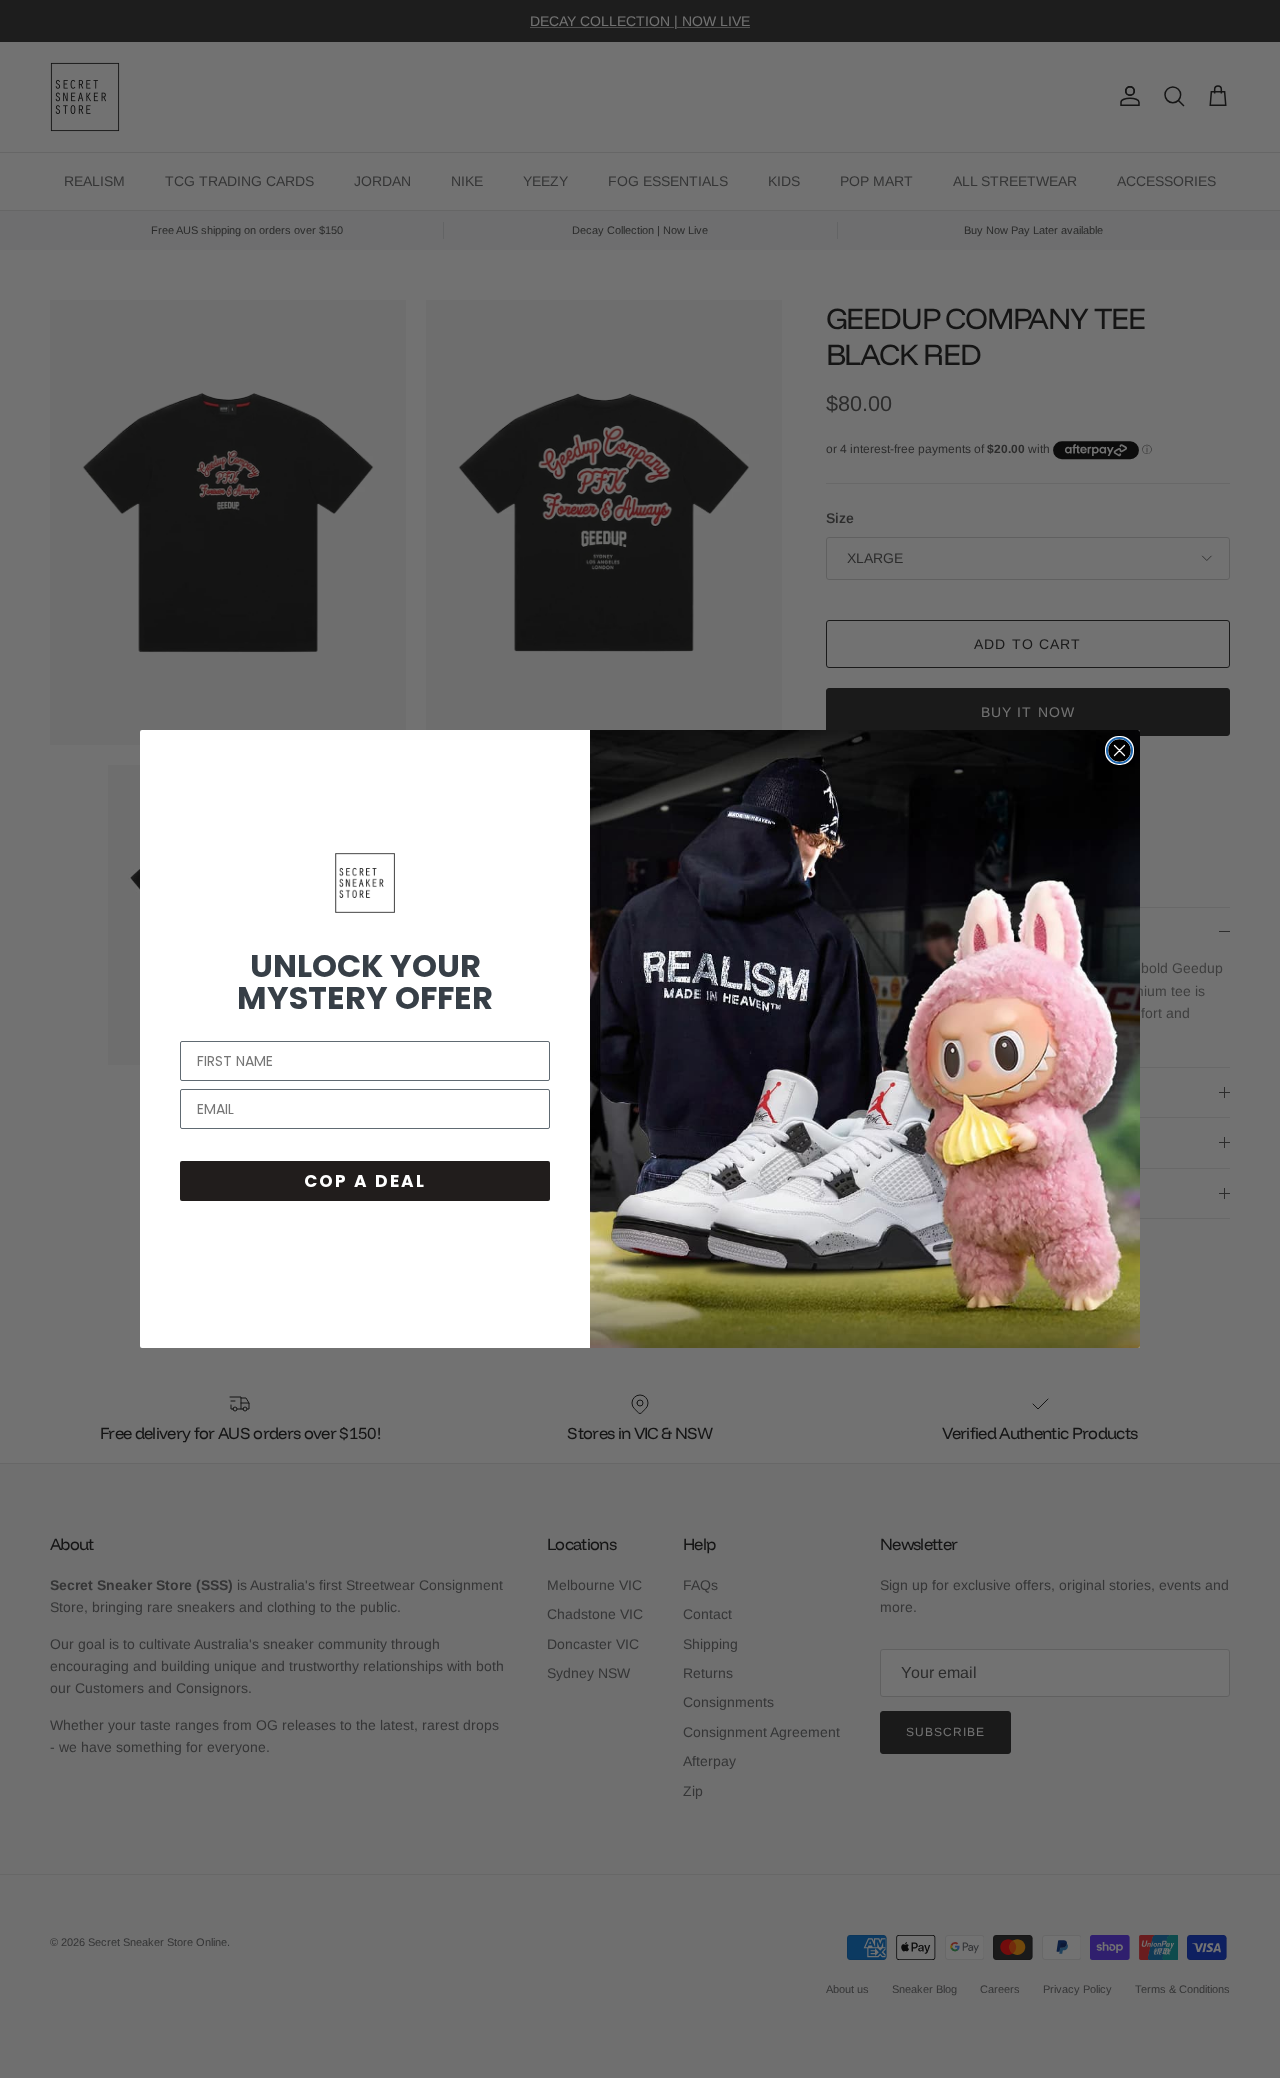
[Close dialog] (1119, 750)
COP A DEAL (365, 1181)
